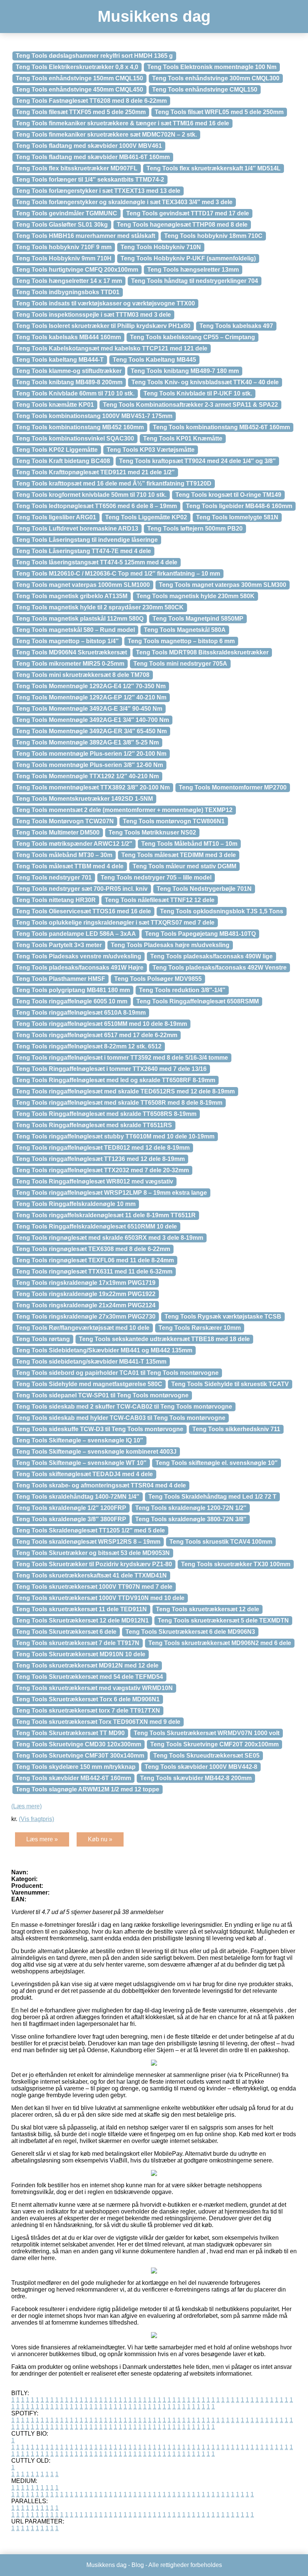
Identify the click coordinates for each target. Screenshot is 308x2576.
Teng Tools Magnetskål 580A (185, 630)
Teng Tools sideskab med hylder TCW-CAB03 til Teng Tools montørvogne (121, 1418)
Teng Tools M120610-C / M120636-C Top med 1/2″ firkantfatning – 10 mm (118, 574)
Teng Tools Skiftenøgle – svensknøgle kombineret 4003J (96, 1452)
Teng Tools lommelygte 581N (237, 517)
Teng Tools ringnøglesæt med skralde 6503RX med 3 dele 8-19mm (109, 1238)
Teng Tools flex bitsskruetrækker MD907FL (77, 168)
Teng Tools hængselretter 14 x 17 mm (69, 281)
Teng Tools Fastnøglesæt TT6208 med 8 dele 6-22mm (91, 101)
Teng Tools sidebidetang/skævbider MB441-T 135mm (91, 1362)
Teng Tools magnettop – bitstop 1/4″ (67, 641)
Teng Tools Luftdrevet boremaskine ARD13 (77, 529)
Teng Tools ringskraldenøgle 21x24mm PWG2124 (86, 1305)
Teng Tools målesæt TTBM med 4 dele (70, 866)
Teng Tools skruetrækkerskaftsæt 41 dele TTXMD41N (91, 1575)
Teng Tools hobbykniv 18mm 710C (213, 236)
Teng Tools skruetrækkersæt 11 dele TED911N (81, 1609)
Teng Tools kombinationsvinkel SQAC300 (75, 438)
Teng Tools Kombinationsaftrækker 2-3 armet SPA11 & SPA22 (190, 405)
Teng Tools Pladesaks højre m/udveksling (170, 945)
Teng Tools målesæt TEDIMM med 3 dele (179, 855)
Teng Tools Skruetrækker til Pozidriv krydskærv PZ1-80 (94, 1564)
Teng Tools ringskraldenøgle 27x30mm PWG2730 (86, 1317)
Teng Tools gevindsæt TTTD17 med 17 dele (188, 213)
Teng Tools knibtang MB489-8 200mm (69, 382)
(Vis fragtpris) (36, 1819)
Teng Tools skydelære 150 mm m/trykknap (76, 1767)
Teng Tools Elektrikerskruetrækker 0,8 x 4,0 (77, 67)
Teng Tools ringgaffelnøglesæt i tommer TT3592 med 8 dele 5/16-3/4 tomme (122, 1058)
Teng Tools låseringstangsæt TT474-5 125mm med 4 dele (97, 562)
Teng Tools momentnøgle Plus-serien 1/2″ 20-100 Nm (91, 754)
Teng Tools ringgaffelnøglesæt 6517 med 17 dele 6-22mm (97, 1035)
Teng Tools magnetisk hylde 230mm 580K (196, 596)
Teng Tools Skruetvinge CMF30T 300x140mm (80, 1756)
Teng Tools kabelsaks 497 (236, 326)
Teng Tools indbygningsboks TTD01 (68, 292)
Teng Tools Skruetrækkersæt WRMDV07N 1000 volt (207, 1733)
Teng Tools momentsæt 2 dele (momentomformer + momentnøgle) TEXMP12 (124, 810)
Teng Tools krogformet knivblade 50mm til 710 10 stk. (91, 495)
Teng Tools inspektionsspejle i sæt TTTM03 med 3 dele (93, 315)
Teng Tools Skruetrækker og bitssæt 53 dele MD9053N (93, 1553)
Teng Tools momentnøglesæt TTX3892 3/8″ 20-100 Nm (93, 787)
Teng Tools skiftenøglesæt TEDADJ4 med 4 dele (84, 1474)
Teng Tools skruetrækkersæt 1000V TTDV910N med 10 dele (100, 1598)
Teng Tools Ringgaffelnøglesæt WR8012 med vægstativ (94, 1181)
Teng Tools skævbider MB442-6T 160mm (73, 1778)
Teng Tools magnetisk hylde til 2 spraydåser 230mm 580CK (100, 607)
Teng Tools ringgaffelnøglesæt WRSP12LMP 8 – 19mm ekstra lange (111, 1193)
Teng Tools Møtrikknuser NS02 (152, 832)
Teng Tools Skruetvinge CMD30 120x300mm (79, 1744)
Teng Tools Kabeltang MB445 (154, 360)
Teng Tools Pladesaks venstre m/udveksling (79, 956)
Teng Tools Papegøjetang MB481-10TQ (200, 934)
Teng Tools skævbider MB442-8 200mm (196, 1778)
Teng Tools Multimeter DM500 (58, 832)
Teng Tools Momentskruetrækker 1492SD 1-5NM (84, 799)
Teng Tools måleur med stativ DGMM (184, 866)
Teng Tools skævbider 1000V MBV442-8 (201, 1767)
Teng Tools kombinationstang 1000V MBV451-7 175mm (94, 416)
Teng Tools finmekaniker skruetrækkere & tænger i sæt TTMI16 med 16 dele (122, 123)
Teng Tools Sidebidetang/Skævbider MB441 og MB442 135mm (104, 1350)
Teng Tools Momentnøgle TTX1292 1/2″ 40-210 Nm (87, 776)
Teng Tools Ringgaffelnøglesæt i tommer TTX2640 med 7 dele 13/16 (111, 1069)
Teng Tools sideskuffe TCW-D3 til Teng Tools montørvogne (100, 1429)
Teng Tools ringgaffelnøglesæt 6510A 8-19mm (81, 1013)
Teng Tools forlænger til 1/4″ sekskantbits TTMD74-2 (90, 180)
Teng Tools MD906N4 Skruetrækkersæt (71, 652)
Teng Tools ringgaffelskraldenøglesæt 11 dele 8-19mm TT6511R (106, 1215)
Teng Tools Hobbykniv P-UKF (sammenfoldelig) (188, 258)
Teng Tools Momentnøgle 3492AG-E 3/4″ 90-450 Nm (89, 709)
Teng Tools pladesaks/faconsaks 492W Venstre (220, 968)
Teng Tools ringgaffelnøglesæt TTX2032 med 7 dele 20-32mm (102, 1170)
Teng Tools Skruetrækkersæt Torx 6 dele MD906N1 (88, 1699)
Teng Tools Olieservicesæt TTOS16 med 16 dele (83, 911)
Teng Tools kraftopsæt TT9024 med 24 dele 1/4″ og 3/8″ (197, 461)
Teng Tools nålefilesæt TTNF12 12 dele (160, 900)
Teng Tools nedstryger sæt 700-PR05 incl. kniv (82, 889)
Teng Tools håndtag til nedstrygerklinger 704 (195, 281)
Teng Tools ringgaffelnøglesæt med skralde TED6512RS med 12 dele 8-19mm (125, 1091)
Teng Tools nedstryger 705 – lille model (156, 877)
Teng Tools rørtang (43, 1339)
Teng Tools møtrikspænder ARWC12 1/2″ (74, 844)
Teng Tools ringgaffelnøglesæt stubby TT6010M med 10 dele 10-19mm (115, 1136)
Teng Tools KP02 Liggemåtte (57, 450)
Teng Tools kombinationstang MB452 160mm (80, 427)
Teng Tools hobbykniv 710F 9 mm (64, 247)
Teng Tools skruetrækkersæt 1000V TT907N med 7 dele (94, 1587)
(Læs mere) (26, 1806)
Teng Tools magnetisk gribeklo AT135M (72, 596)
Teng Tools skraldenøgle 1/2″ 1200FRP (71, 1508)
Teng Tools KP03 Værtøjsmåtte (151, 450)
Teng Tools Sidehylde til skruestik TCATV (230, 1384)
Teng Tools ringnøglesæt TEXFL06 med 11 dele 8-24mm (95, 1260)
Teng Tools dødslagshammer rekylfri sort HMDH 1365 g (94, 56)
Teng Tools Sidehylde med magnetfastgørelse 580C (89, 1384)
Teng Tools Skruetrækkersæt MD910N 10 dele (81, 1654)
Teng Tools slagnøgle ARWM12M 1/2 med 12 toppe (88, 1789)
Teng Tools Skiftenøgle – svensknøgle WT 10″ (81, 1463)
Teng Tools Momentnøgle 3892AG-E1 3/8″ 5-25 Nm (87, 742)
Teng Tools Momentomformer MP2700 (233, 787)
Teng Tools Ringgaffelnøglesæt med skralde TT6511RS (94, 1125)
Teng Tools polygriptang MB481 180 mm (73, 990)
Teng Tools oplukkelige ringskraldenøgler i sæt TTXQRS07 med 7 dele (115, 923)
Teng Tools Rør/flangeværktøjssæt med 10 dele (83, 1328)
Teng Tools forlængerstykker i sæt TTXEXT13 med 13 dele (98, 191)
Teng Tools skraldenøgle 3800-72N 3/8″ (191, 1519)
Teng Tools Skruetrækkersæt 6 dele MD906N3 (190, 1632)
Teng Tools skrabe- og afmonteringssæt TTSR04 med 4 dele (101, 1485)
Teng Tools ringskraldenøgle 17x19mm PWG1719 (86, 1283)
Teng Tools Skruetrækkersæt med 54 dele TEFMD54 (89, 1677)
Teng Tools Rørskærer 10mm (200, 1328)
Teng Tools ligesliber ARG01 (56, 517)
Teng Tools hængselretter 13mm (193, 270)
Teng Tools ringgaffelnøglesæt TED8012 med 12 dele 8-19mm (103, 1148)
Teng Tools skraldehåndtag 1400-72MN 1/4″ (78, 1497)
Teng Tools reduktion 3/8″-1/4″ (182, 990)
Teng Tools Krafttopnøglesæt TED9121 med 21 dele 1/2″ (95, 472)
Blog (138, 2565)
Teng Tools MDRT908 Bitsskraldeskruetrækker (202, 652)
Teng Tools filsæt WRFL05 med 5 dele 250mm (219, 112)
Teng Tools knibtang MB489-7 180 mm (185, 371)
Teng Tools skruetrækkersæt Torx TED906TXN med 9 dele (98, 1722)
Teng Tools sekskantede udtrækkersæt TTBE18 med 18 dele (164, 1339)
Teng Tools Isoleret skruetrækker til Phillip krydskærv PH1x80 (103, 326)
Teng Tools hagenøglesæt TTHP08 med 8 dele (182, 225)
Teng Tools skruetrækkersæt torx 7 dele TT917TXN (88, 1711)
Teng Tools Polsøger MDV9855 (158, 979)
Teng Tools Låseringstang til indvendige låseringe (87, 540)
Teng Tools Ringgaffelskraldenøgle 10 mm (76, 1204)
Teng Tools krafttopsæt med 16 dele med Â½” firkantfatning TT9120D (114, 483)
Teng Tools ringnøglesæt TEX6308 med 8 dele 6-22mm (93, 1249)
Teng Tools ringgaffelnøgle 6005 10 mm (72, 1001)
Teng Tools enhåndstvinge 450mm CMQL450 (79, 89)
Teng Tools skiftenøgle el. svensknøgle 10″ (217, 1463)
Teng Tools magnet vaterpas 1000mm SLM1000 (83, 585)
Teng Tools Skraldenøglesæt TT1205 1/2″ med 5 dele (90, 1530)
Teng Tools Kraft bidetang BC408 (63, 461)
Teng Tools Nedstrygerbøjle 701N (204, 889)
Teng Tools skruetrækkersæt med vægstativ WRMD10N (94, 1688)
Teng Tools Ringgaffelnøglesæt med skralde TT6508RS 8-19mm (106, 1114)
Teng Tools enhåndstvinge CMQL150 (205, 89)
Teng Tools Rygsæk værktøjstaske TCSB (223, 1317)
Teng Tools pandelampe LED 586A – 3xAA (76, 934)
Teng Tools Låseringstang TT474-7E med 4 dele (83, 551)
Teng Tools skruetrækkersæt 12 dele (208, 1609)
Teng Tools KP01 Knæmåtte (183, 438)
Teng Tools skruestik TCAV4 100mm (221, 1542)
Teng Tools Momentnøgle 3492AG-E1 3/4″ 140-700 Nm (92, 720)
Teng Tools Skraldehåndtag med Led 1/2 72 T (212, 1497)
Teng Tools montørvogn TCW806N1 (174, 821)
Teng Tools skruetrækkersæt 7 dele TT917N (78, 1643)
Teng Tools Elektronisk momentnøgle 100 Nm (212, 67)
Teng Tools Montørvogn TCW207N (65, 821)
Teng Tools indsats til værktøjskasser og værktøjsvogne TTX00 (105, 303)
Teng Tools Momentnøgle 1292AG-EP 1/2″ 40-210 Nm (91, 697)
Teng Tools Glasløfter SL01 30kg (62, 225)
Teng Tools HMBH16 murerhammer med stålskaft (85, 236)
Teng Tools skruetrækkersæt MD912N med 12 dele (87, 1665)
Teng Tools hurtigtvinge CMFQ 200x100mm (77, 270)
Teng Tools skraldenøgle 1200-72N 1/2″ (191, 1508)
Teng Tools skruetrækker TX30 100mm (236, 1564)
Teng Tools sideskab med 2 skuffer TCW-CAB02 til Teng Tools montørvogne (124, 1407)
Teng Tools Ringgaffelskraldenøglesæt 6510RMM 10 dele (96, 1226)
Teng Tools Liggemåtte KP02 (146, 517)
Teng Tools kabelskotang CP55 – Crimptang (192, 337)
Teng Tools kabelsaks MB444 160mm (68, 337)
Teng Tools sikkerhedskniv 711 (236, 1429)
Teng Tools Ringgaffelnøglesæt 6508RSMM (198, 1001)
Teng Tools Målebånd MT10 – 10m (189, 844)
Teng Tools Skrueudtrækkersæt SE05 (206, 1756)
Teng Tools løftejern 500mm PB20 (195, 529)
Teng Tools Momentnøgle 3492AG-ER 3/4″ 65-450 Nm (91, 731)
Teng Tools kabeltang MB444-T (60, 360)
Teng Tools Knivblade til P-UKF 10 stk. (198, 393)
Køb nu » (100, 1839)
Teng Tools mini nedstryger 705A (180, 664)
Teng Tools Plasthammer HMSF (60, 979)
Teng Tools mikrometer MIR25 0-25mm (70, 664)
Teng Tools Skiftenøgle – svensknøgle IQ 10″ (79, 1440)
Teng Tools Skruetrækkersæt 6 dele (66, 1632)
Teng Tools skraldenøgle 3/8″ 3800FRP (71, 1519)
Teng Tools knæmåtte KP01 (55, 405)
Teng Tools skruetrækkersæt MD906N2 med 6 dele (220, 1643)
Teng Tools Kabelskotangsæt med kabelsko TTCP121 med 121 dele (112, 348)
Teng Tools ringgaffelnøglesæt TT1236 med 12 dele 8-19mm (100, 1159)
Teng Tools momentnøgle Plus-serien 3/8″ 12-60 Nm (89, 765)
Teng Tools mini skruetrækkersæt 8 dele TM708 (83, 675)
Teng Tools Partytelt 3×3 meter (59, 945)
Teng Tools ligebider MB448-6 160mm (239, 506)
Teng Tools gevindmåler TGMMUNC (66, 213)
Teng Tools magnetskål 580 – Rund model (75, 630)
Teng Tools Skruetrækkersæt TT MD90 (70, 1733)
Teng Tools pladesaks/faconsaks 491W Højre (80, 968)
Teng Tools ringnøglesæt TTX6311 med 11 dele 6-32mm (94, 1271)
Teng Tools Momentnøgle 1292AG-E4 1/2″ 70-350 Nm (91, 686)
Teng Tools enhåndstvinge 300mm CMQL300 (216, 78)
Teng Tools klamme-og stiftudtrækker (69, 371)
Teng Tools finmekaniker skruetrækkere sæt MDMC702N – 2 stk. (106, 135)
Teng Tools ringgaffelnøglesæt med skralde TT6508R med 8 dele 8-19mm (119, 1103)
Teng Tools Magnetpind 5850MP (198, 619)
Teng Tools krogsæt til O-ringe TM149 (228, 495)
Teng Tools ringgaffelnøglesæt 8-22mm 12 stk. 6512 (89, 1046)
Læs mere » (42, 1839)
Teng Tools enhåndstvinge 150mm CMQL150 (79, 78)
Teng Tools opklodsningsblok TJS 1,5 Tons (222, 911)
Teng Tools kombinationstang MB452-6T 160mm (221, 427)
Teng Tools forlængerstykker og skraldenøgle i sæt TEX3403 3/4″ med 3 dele (124, 202)
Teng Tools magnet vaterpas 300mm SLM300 (223, 585)
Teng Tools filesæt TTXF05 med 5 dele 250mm (81, 112)
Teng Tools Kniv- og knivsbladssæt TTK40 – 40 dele (205, 382)
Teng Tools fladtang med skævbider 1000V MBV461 (89, 146)
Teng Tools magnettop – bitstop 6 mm (181, 641)
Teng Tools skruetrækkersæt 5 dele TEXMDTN (223, 1620)
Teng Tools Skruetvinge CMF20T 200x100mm (214, 1744)
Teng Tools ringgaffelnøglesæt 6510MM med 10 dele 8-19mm (101, 1024)
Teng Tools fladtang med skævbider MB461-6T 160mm (93, 157)
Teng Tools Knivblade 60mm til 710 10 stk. (75, 393)
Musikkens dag (154, 16)
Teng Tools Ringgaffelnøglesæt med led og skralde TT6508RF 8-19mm (115, 1080)
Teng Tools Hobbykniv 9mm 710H (64, 258)
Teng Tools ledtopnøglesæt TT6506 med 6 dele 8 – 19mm (96, 506)
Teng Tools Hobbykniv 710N (161, 247)
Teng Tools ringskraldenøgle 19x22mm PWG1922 (86, 1294)
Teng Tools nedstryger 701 (54, 877)
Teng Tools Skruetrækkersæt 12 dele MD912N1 (82, 1620)
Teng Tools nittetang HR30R (56, 900)
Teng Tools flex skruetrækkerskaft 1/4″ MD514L (214, 168)
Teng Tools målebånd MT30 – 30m (64, 855)
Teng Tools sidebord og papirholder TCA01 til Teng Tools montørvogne (117, 1373)
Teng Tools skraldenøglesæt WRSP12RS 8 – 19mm (88, 1542)
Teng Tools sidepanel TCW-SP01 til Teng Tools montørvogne (102, 1395)
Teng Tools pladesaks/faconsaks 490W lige (211, 956)
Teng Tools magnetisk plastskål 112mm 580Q (80, 619)
